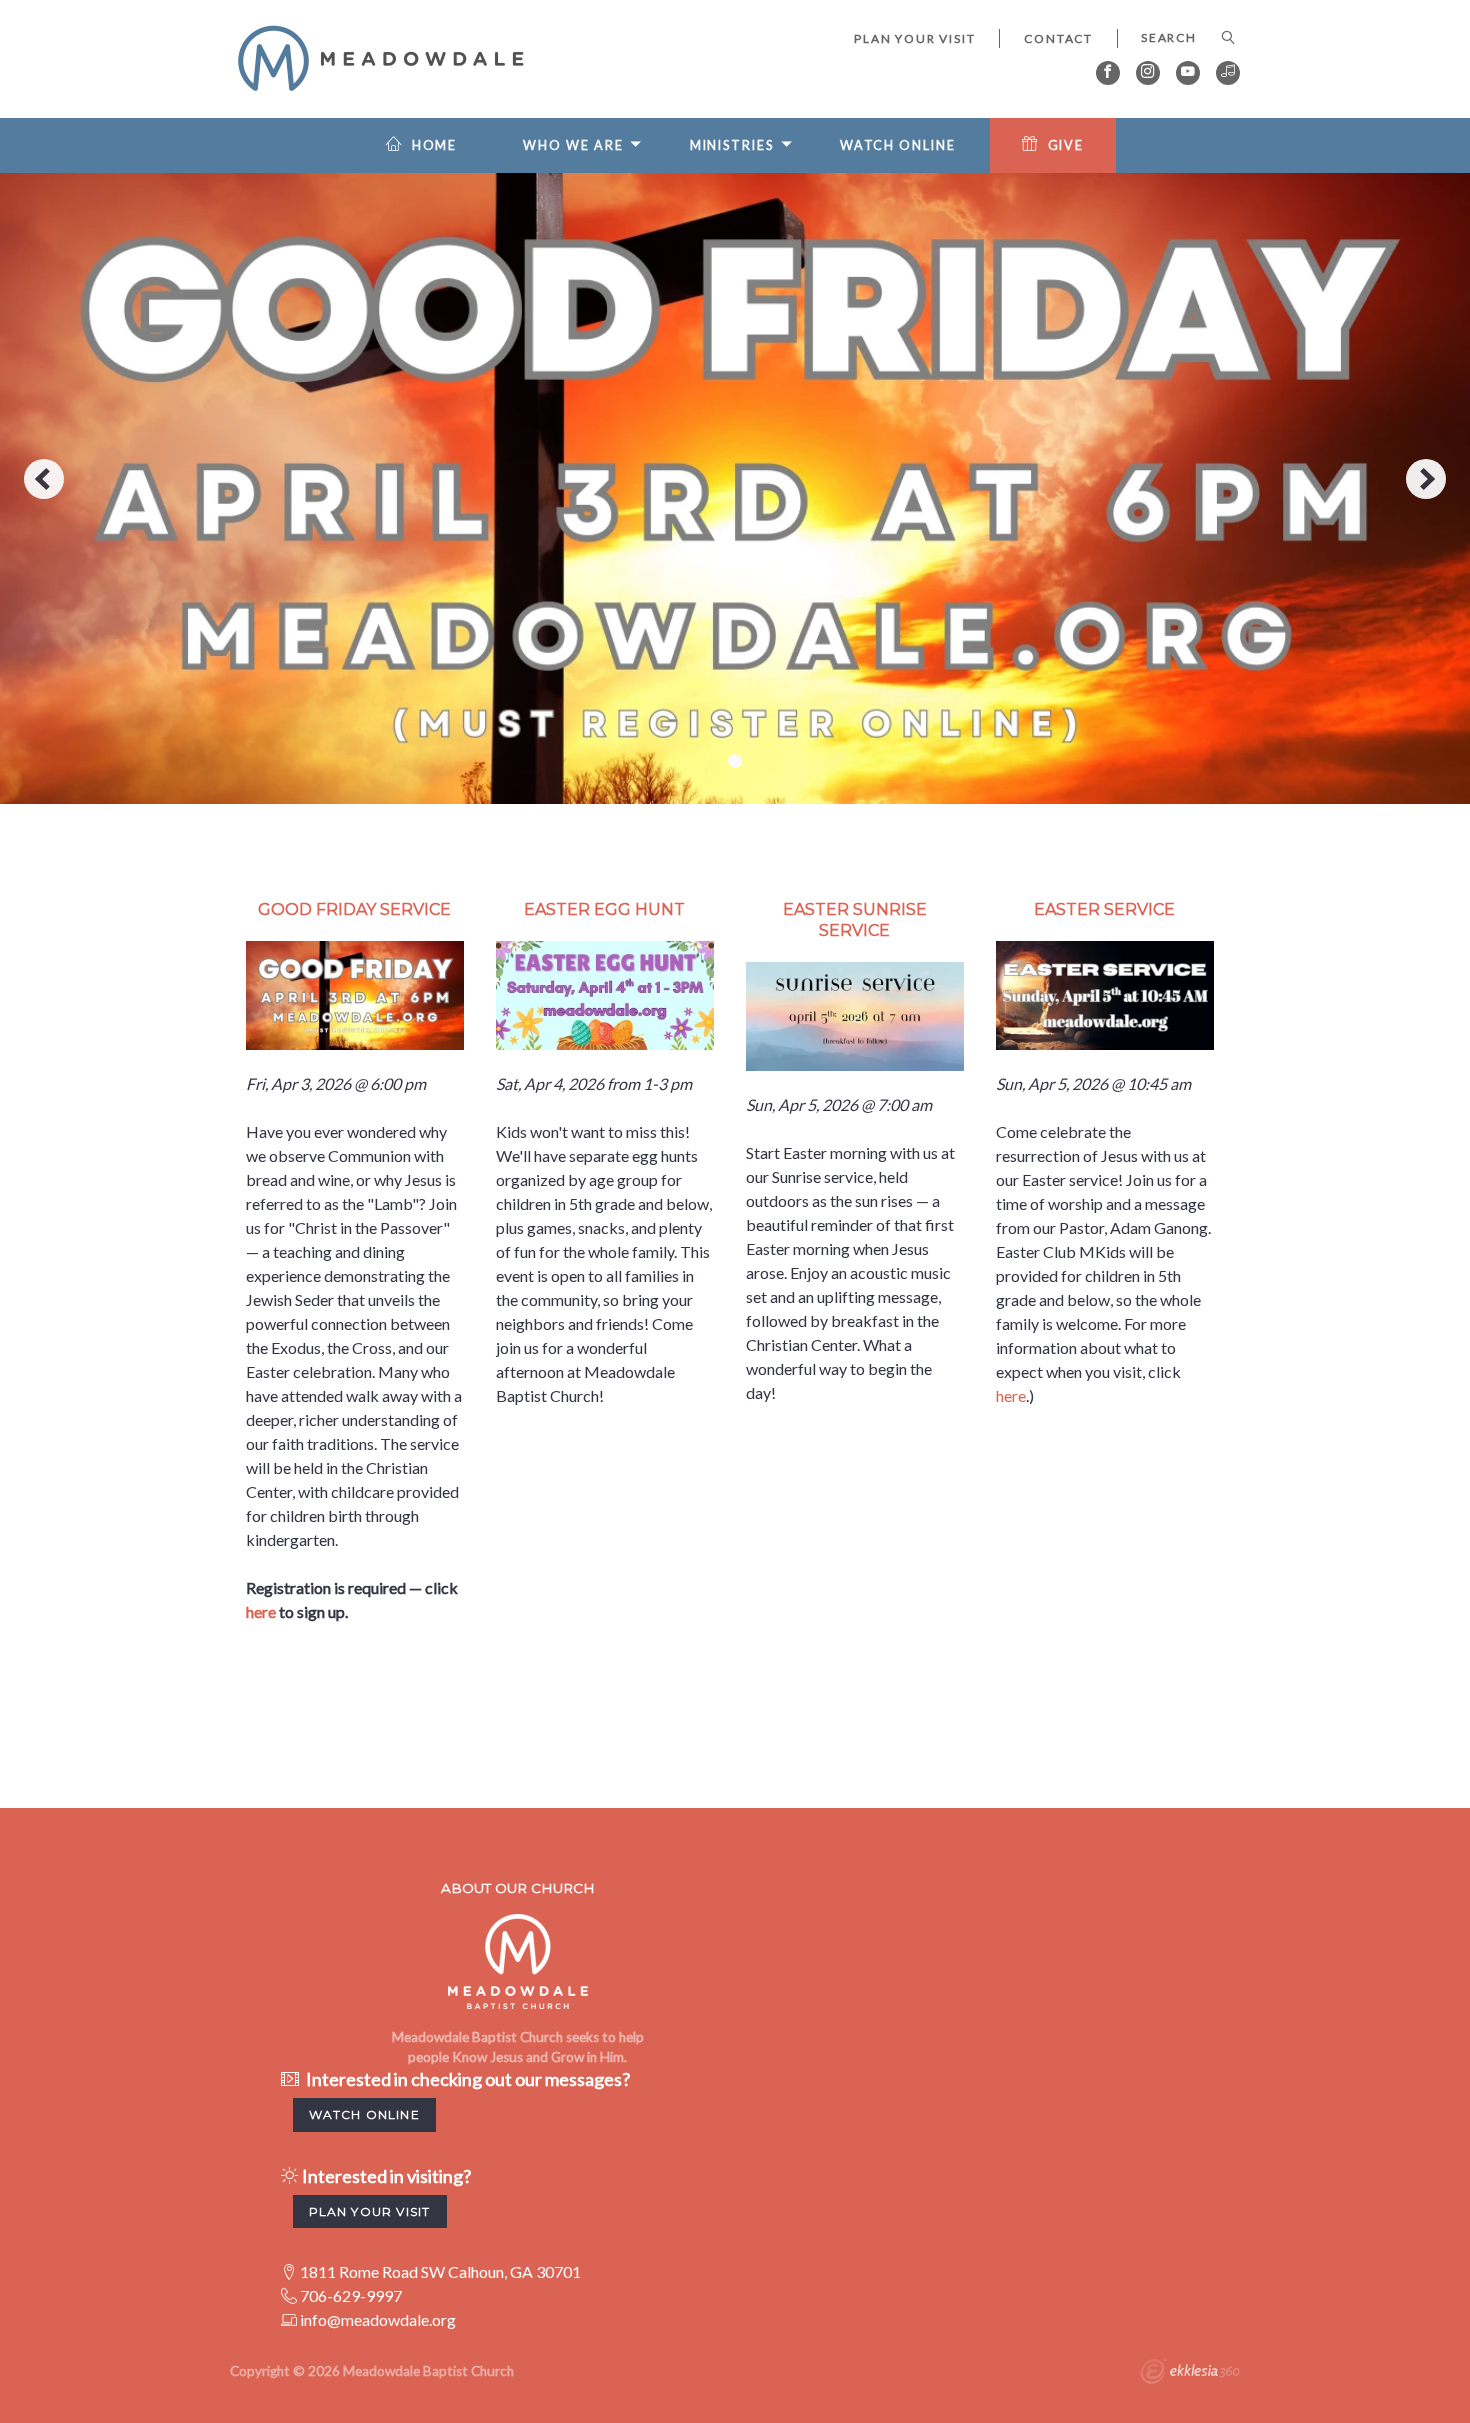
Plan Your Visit (914, 38)
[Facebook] (1108, 73)
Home (435, 145)
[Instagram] (1148, 73)
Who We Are (573, 145)
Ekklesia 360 (1190, 2374)
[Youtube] (1188, 73)
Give (1066, 145)
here (261, 1611)
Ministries (732, 145)
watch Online (364, 2114)
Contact (1058, 38)
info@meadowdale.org (378, 2319)
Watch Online (898, 145)
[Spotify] (1228, 73)
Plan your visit (370, 2211)
